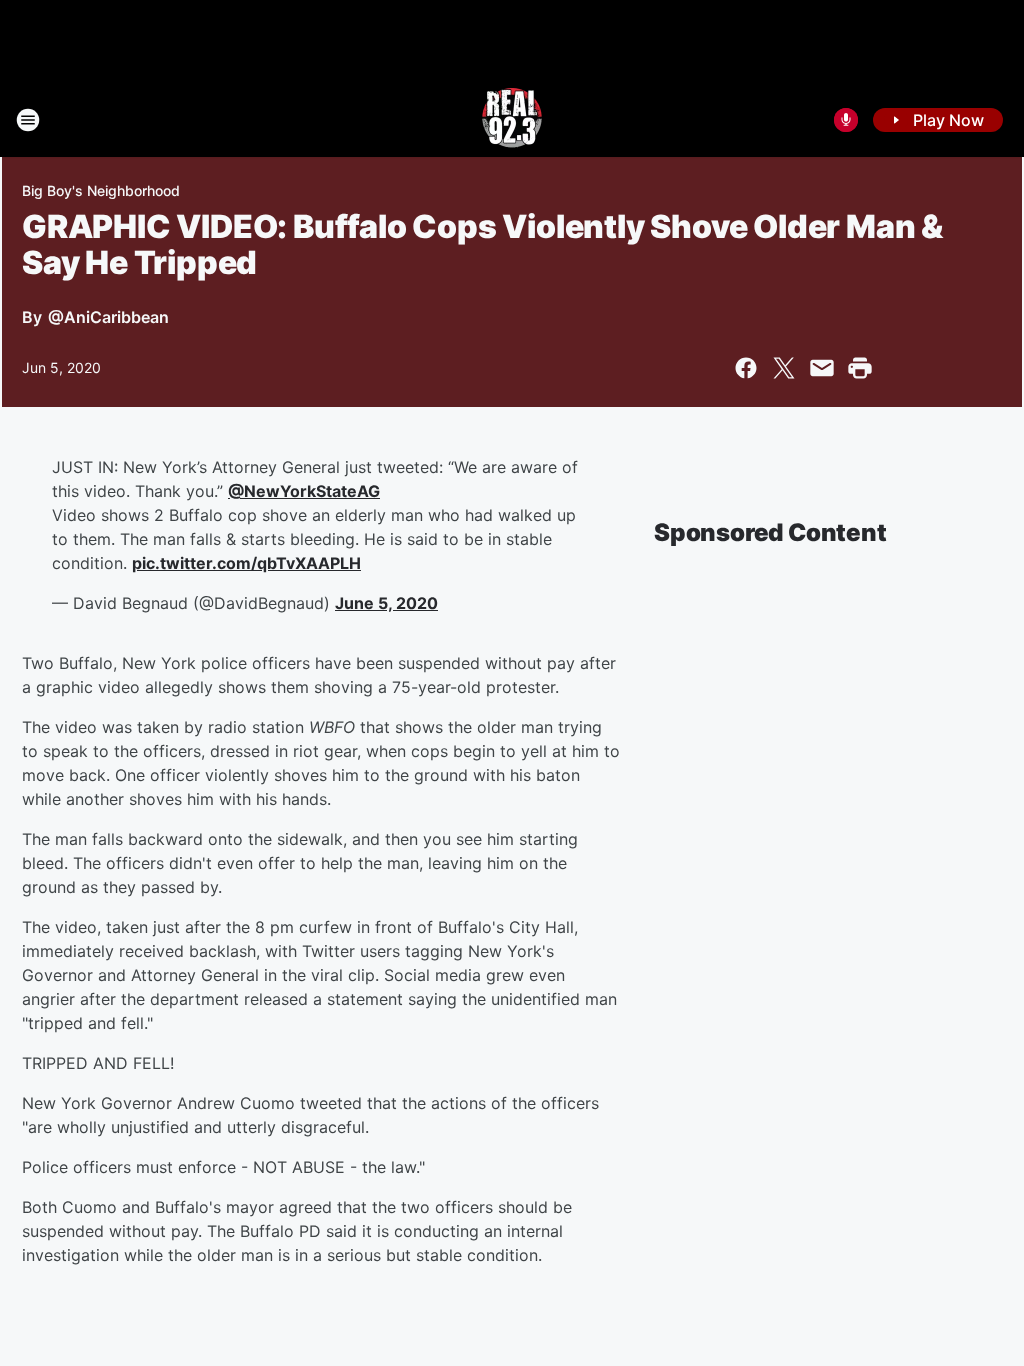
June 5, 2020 (386, 603)
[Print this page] (860, 368)
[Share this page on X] (784, 368)
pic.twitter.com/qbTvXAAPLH (246, 563)
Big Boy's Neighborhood (101, 190)
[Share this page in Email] (822, 368)
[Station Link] (512, 120)
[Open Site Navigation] (28, 120)
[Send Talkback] (846, 120)
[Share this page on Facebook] (746, 368)
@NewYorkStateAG (304, 491)
